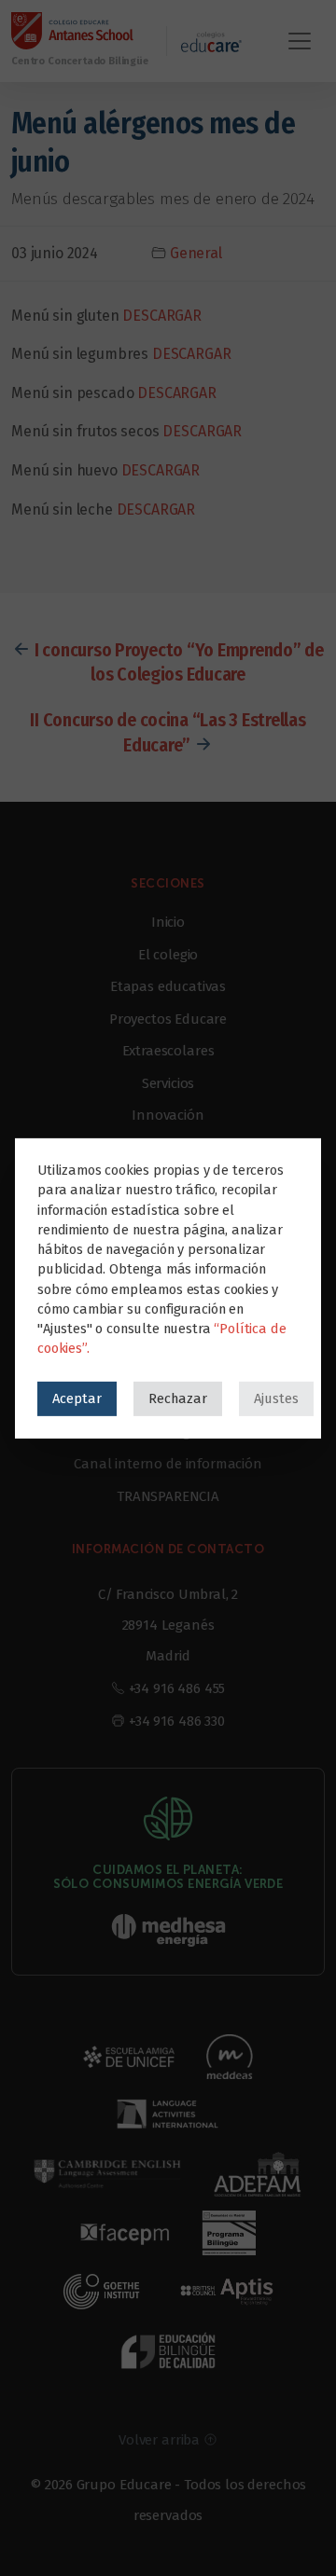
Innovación (168, 1115)
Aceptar (77, 1398)
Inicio (168, 922)
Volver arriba (161, 2440)
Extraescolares (168, 1051)
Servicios (168, 1083)
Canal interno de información (168, 1464)
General (196, 253)
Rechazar (178, 1398)
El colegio (168, 955)
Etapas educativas (168, 986)
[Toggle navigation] (300, 41)
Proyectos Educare (168, 1019)
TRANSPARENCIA (168, 1496)
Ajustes (276, 1398)
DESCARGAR (162, 316)
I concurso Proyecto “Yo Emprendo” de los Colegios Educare (179, 662)
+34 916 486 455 (177, 1688)
